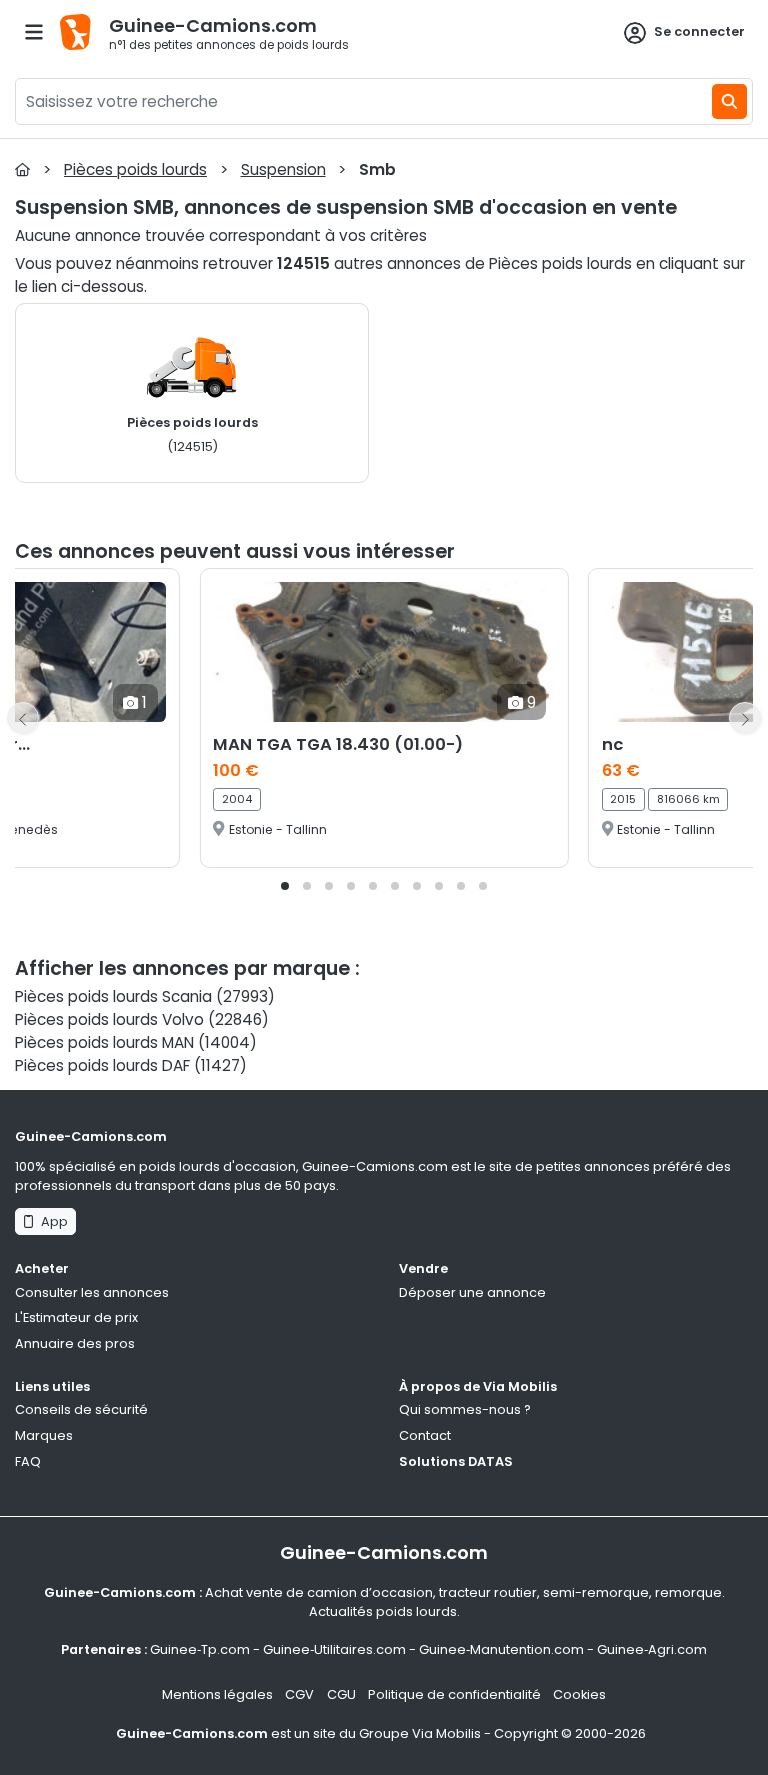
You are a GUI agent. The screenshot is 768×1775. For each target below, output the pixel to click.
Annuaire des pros (75, 1343)
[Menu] (34, 32)
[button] (285, 886)
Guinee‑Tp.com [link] (200, 1649)
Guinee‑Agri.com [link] (652, 1649)
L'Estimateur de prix (76, 1317)
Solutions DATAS (456, 1461)
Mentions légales (217, 1694)
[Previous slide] (23, 718)
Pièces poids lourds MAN (104, 1042)
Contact (425, 1435)
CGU (341, 1694)
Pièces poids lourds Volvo (109, 1019)
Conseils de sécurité (81, 1409)
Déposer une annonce (472, 1292)
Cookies (579, 1694)
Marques (44, 1435)
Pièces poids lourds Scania (113, 996)
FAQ (28, 1461)
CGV (299, 1694)
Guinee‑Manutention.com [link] (501, 1649)
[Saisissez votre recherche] (729, 101)
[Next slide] (745, 718)
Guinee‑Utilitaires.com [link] (334, 1649)
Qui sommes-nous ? (465, 1409)
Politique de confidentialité (454, 1694)
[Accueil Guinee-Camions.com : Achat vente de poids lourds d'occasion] (22, 169)
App (51, 1221)
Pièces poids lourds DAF (102, 1065)
